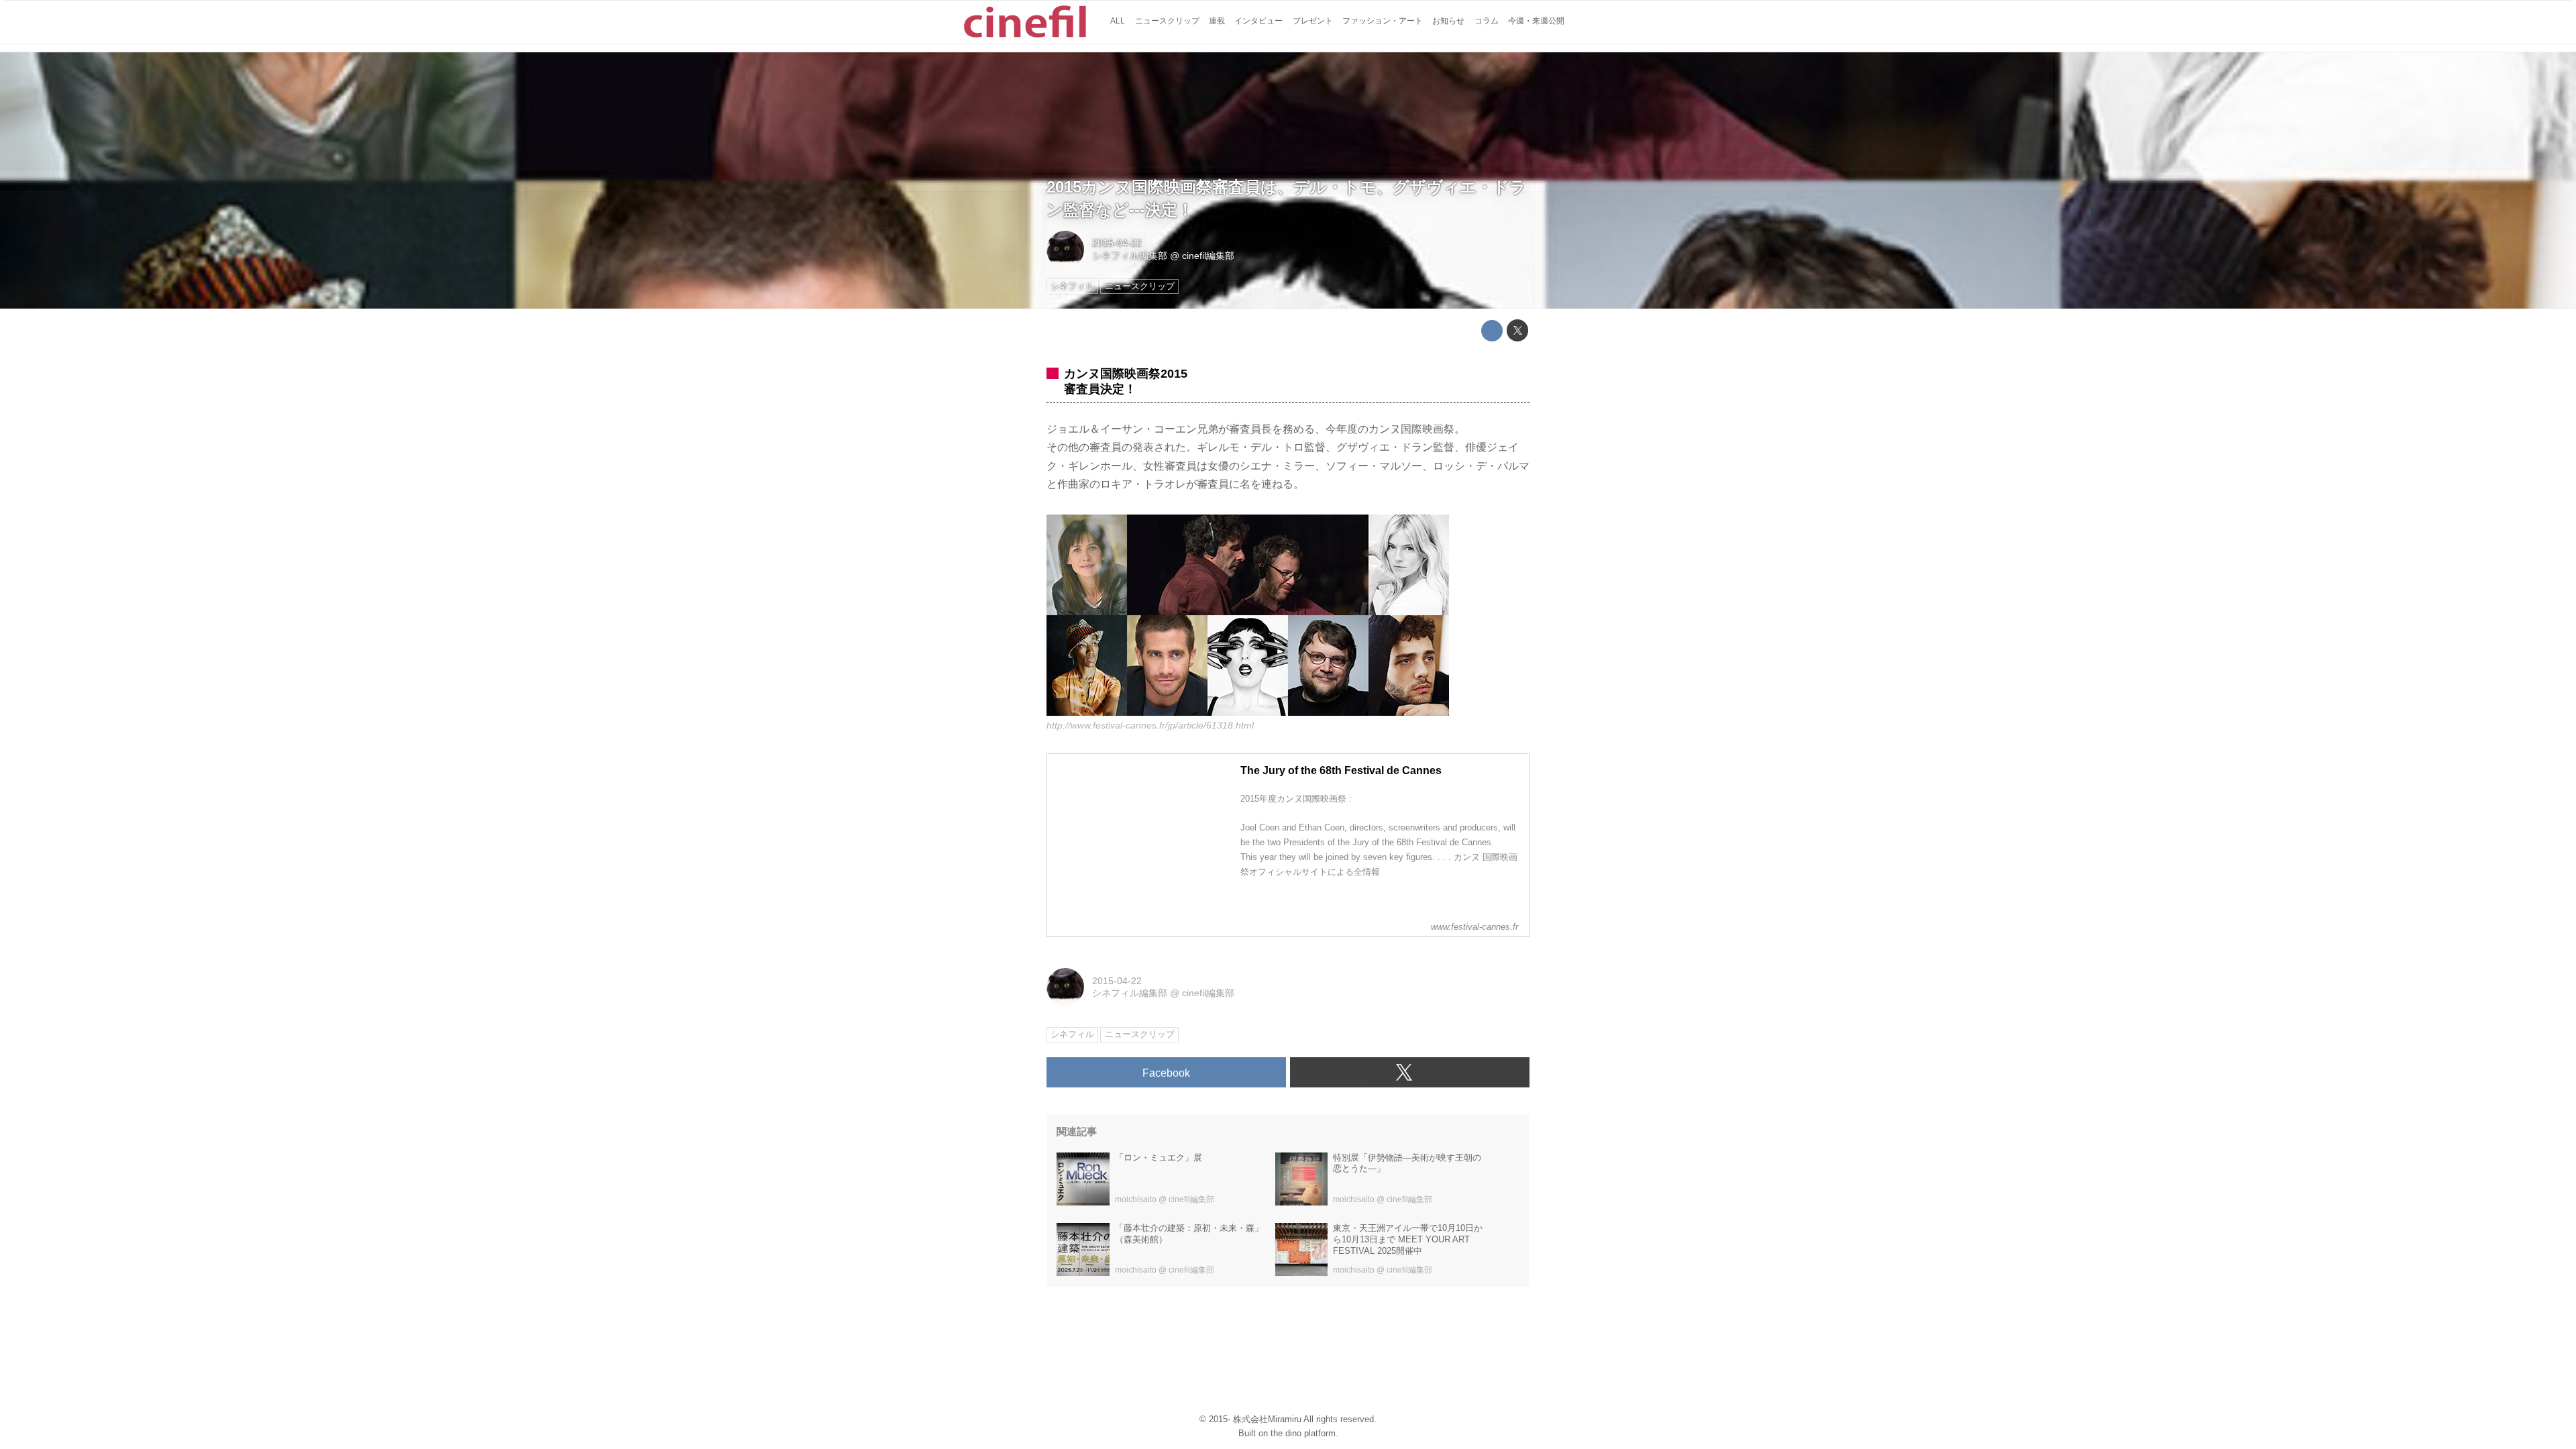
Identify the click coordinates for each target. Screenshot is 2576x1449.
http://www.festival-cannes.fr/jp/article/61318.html (1150, 725)
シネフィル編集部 (1130, 256)
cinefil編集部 (1208, 256)
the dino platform (1303, 1433)
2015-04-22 (1117, 243)
